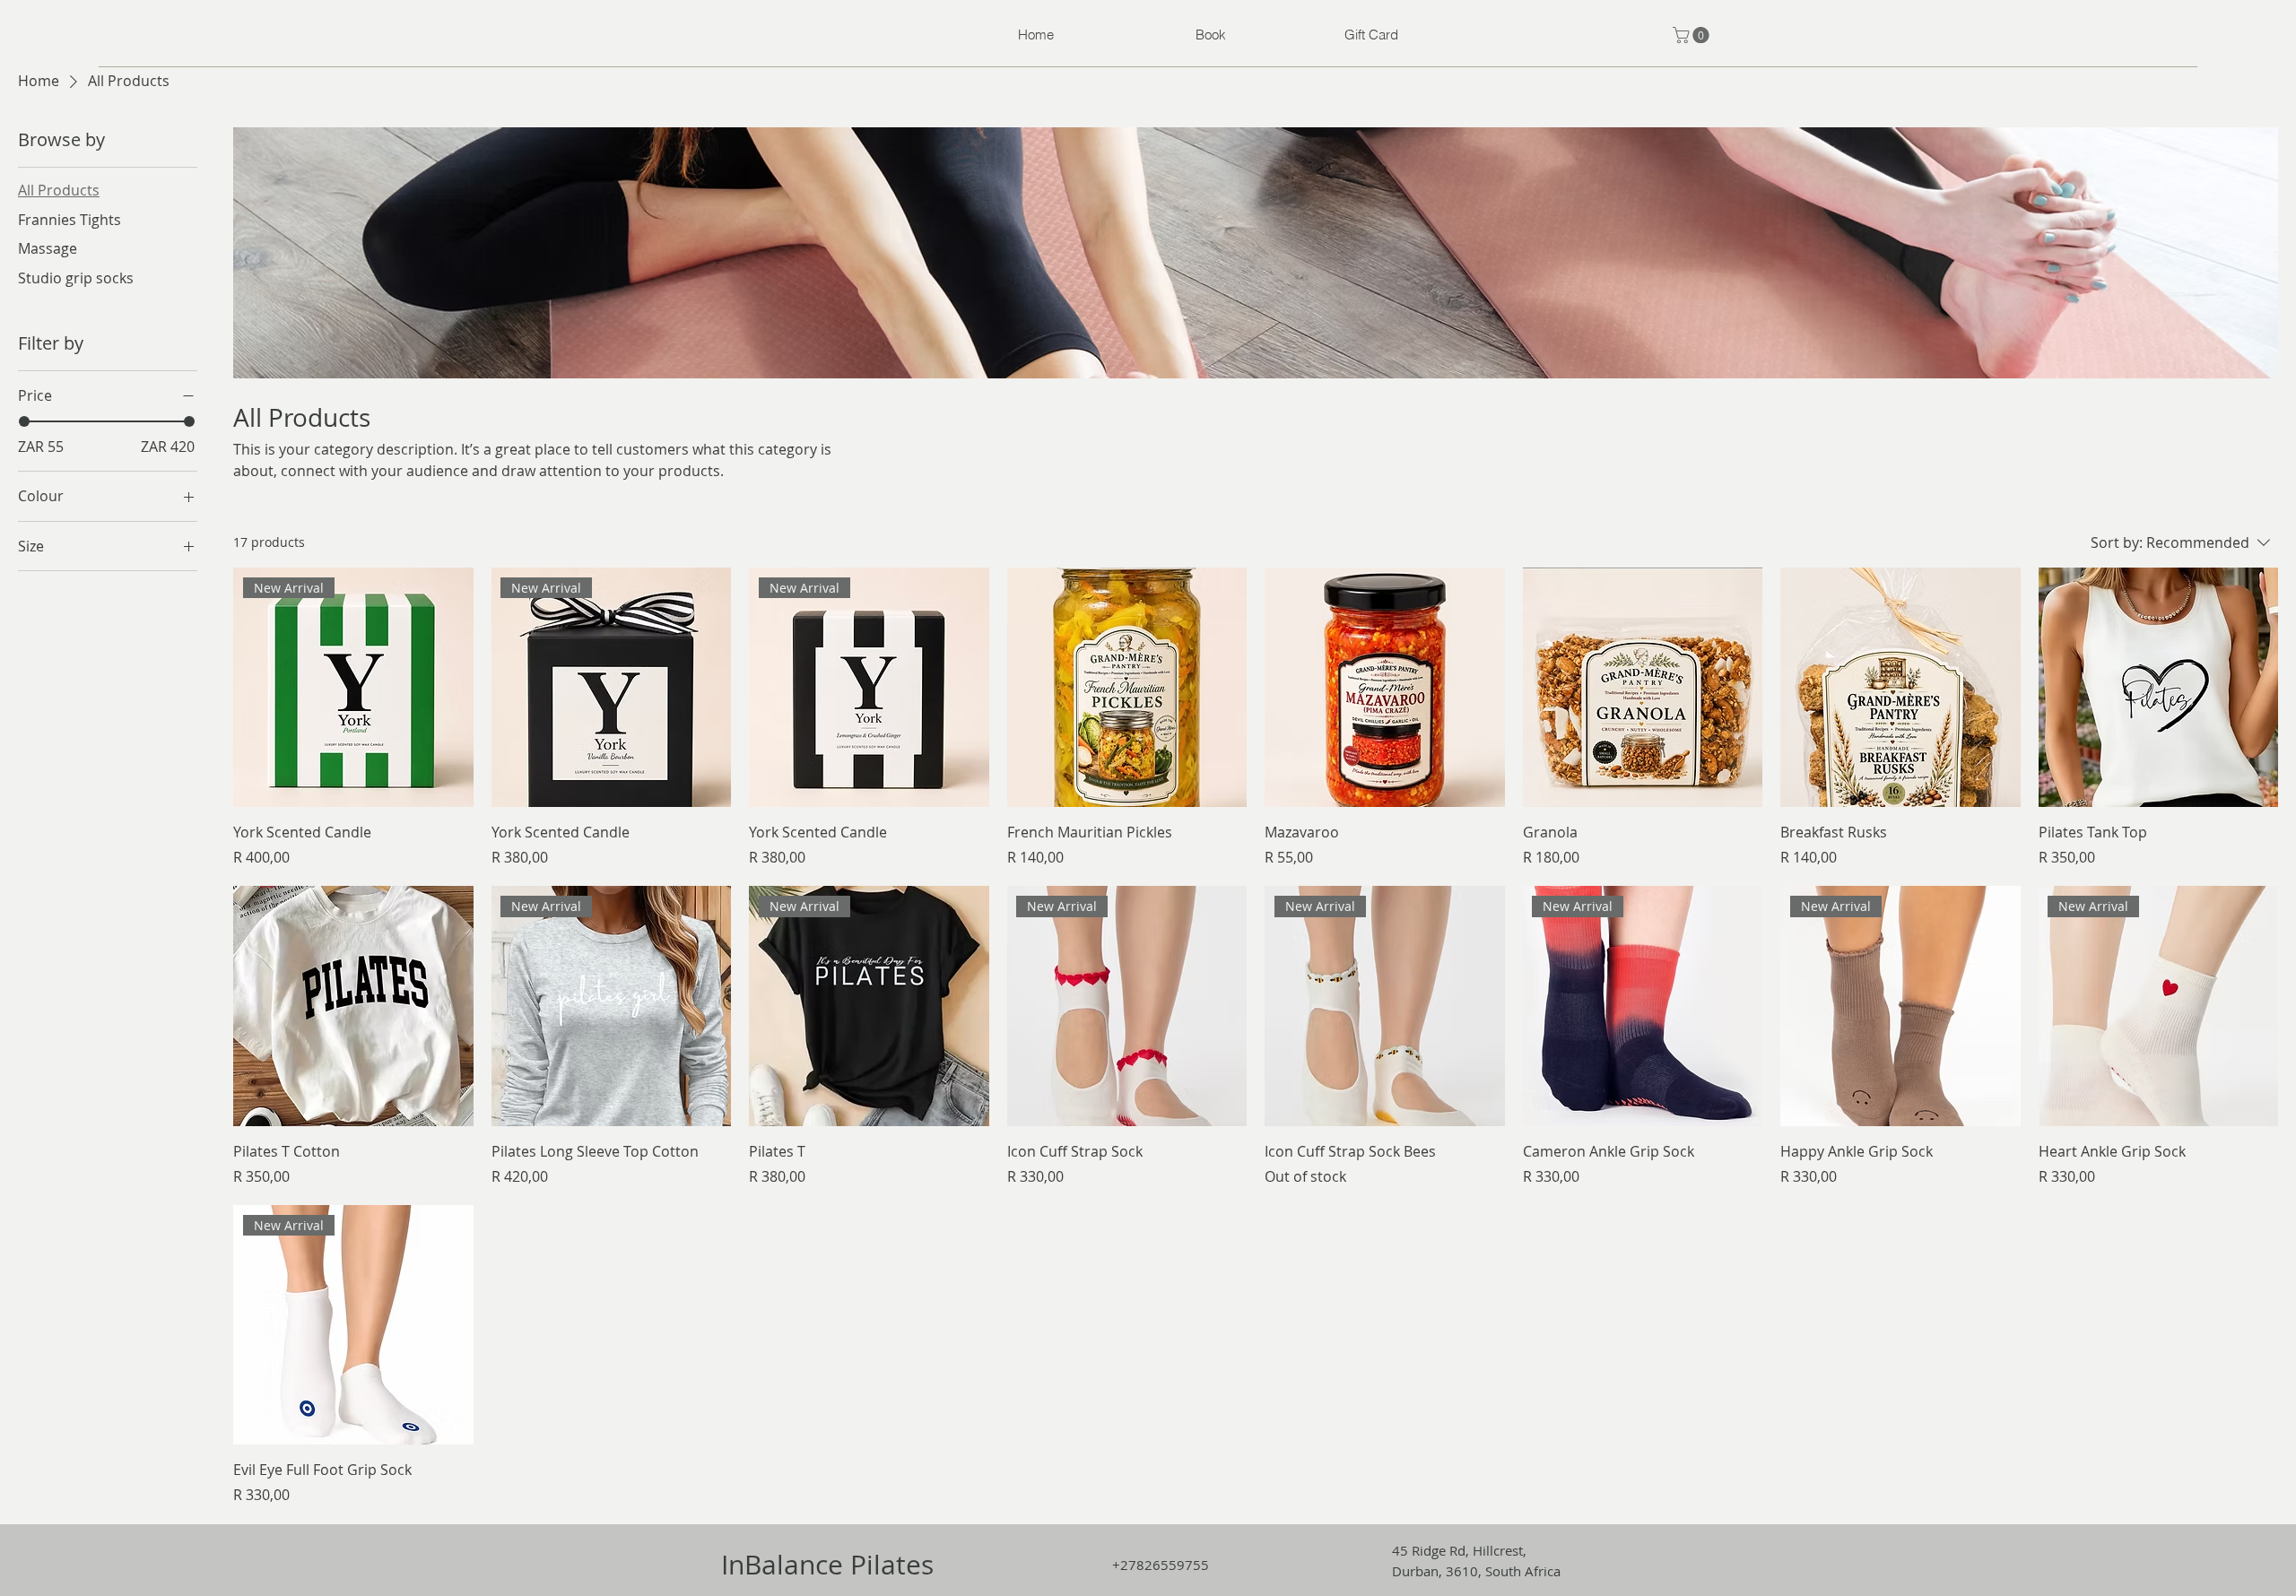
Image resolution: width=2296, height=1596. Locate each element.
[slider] (24, 421)
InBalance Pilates (827, 1565)
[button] (1693, 35)
